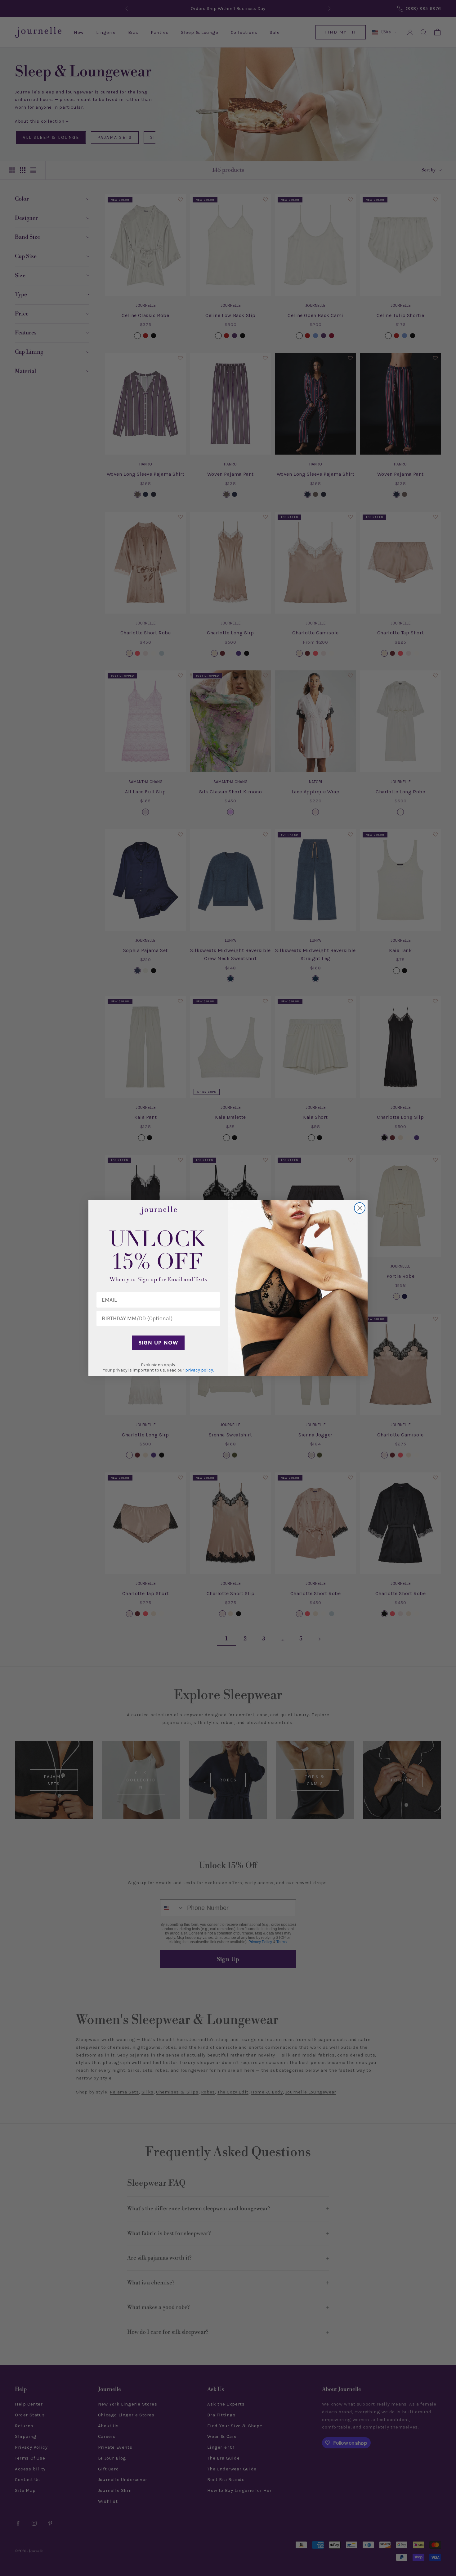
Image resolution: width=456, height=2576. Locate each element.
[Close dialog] (360, 1208)
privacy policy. (199, 1370)
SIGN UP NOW (158, 1343)
